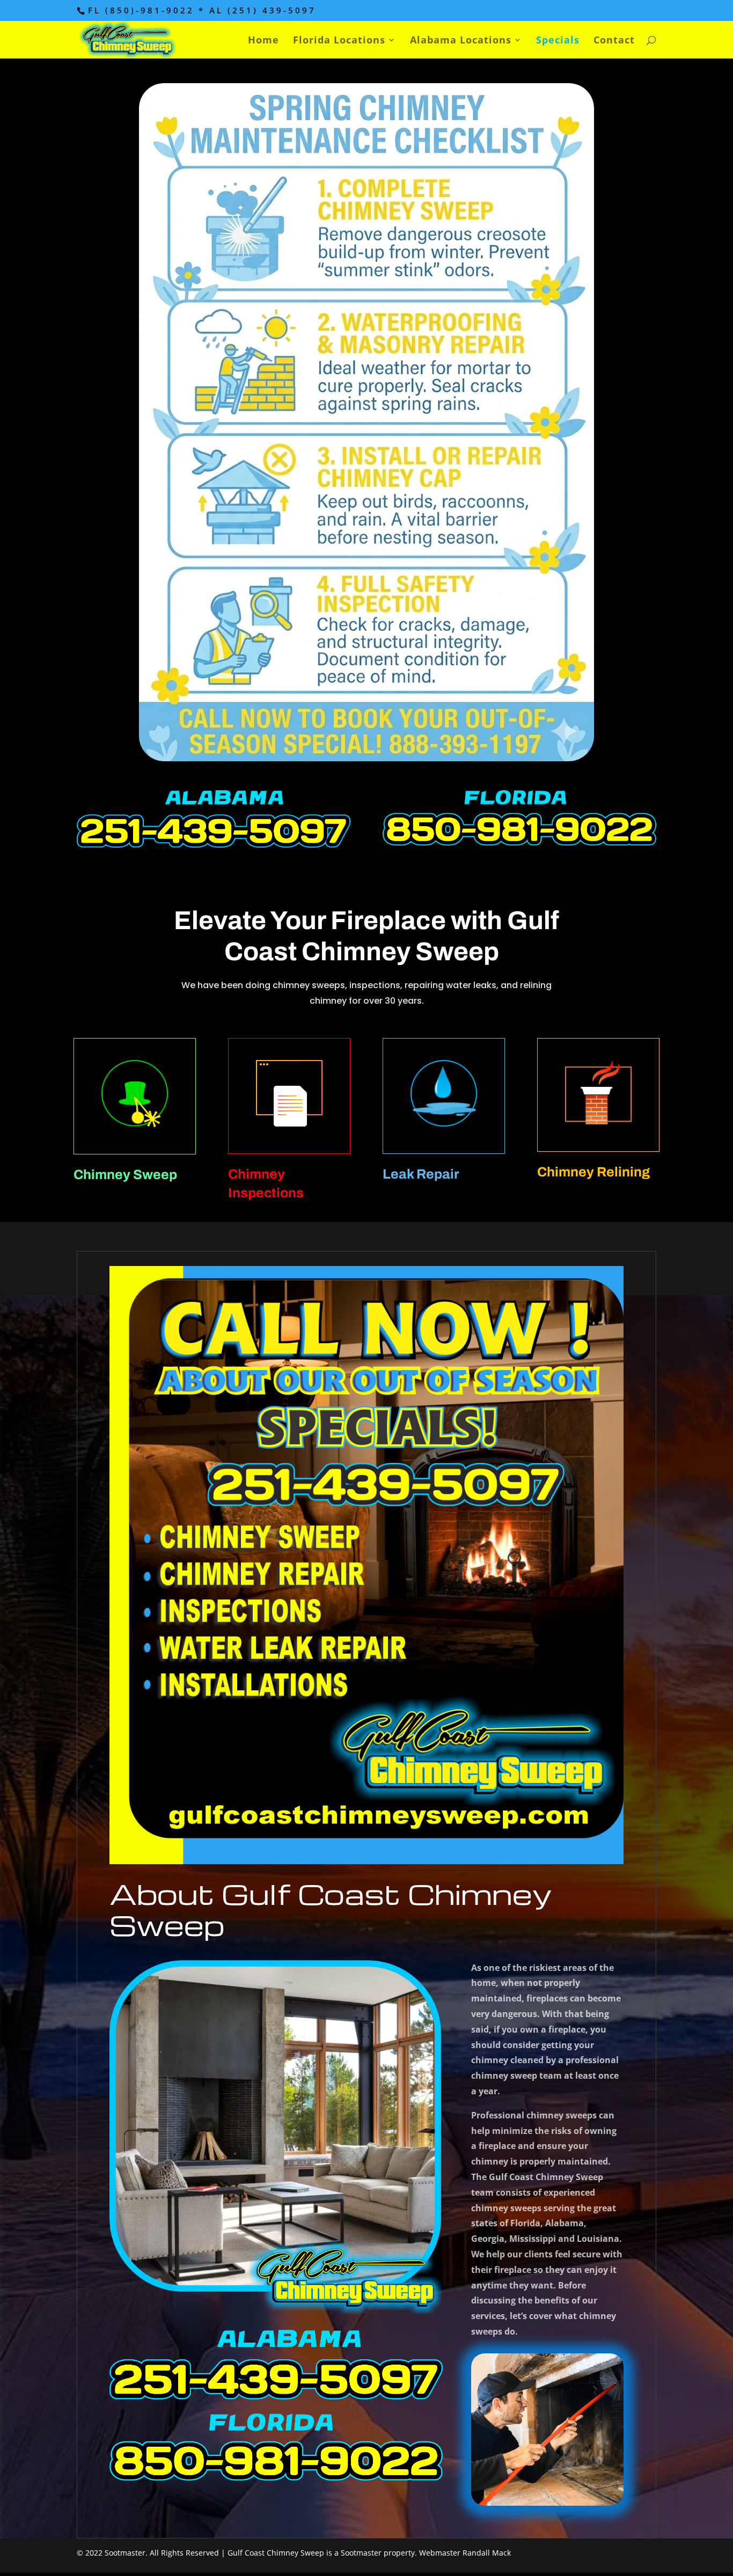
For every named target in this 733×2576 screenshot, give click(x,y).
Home (263, 41)
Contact (614, 41)
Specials (558, 41)
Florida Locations (339, 41)
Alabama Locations (461, 41)
